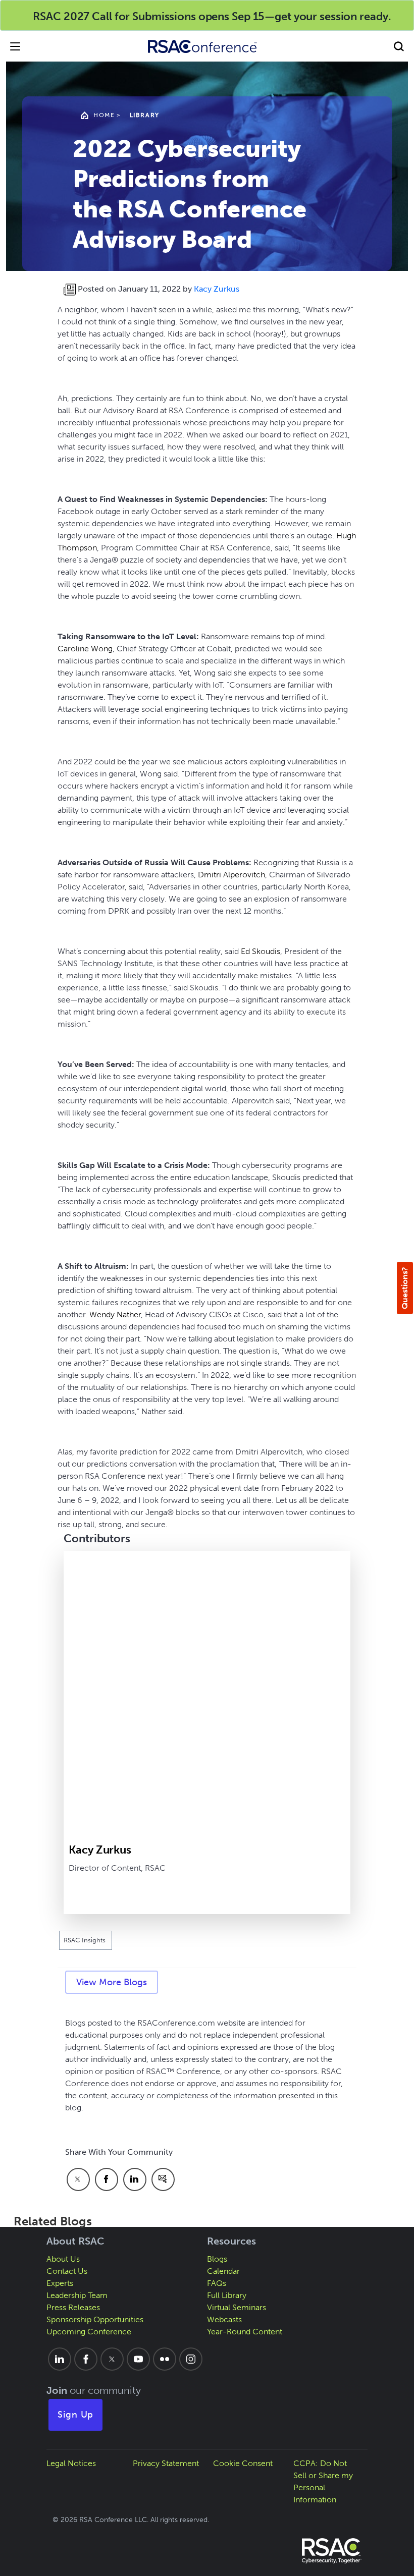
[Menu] (15, 46)
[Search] (399, 46)
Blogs (217, 2259)
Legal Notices (71, 2463)
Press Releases (73, 2307)
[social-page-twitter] (112, 2359)
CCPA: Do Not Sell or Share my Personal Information (323, 2481)
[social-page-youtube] (138, 2359)
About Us (63, 2259)
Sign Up (76, 2415)
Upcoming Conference (89, 2332)
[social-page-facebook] (86, 2359)
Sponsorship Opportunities (95, 2319)
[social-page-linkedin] (60, 2359)
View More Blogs (112, 1982)
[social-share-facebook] (107, 2179)
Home (104, 115)
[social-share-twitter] (78, 2179)
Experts (60, 2283)
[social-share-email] (163, 2179)
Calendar (223, 2271)
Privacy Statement (166, 2463)
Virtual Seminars (237, 2307)
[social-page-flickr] (165, 2359)
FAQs (217, 2283)
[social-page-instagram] (191, 2359)
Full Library (227, 2295)
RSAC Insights (86, 1940)
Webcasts (224, 2319)
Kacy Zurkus (217, 289)
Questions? (405, 1288)
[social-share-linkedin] (135, 2179)
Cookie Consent (243, 2463)
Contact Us (67, 2271)
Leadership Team (77, 2295)
